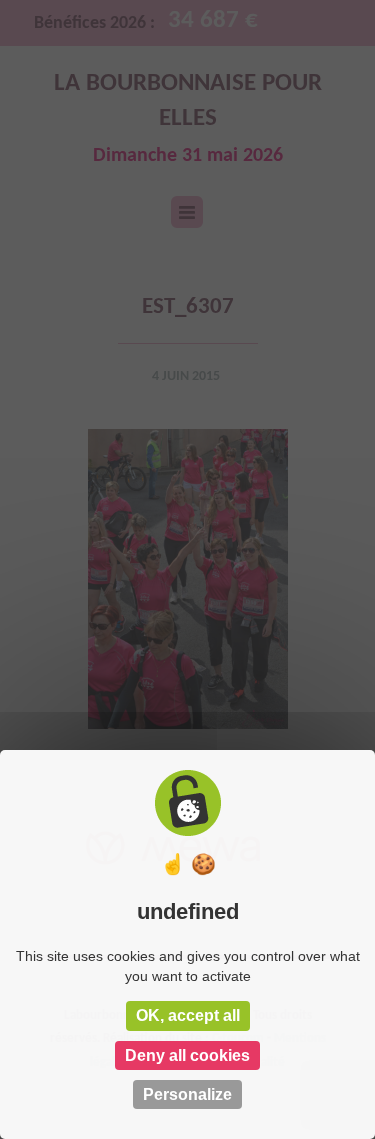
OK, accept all (188, 1015)
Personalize (187, 1094)
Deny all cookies (187, 1055)
